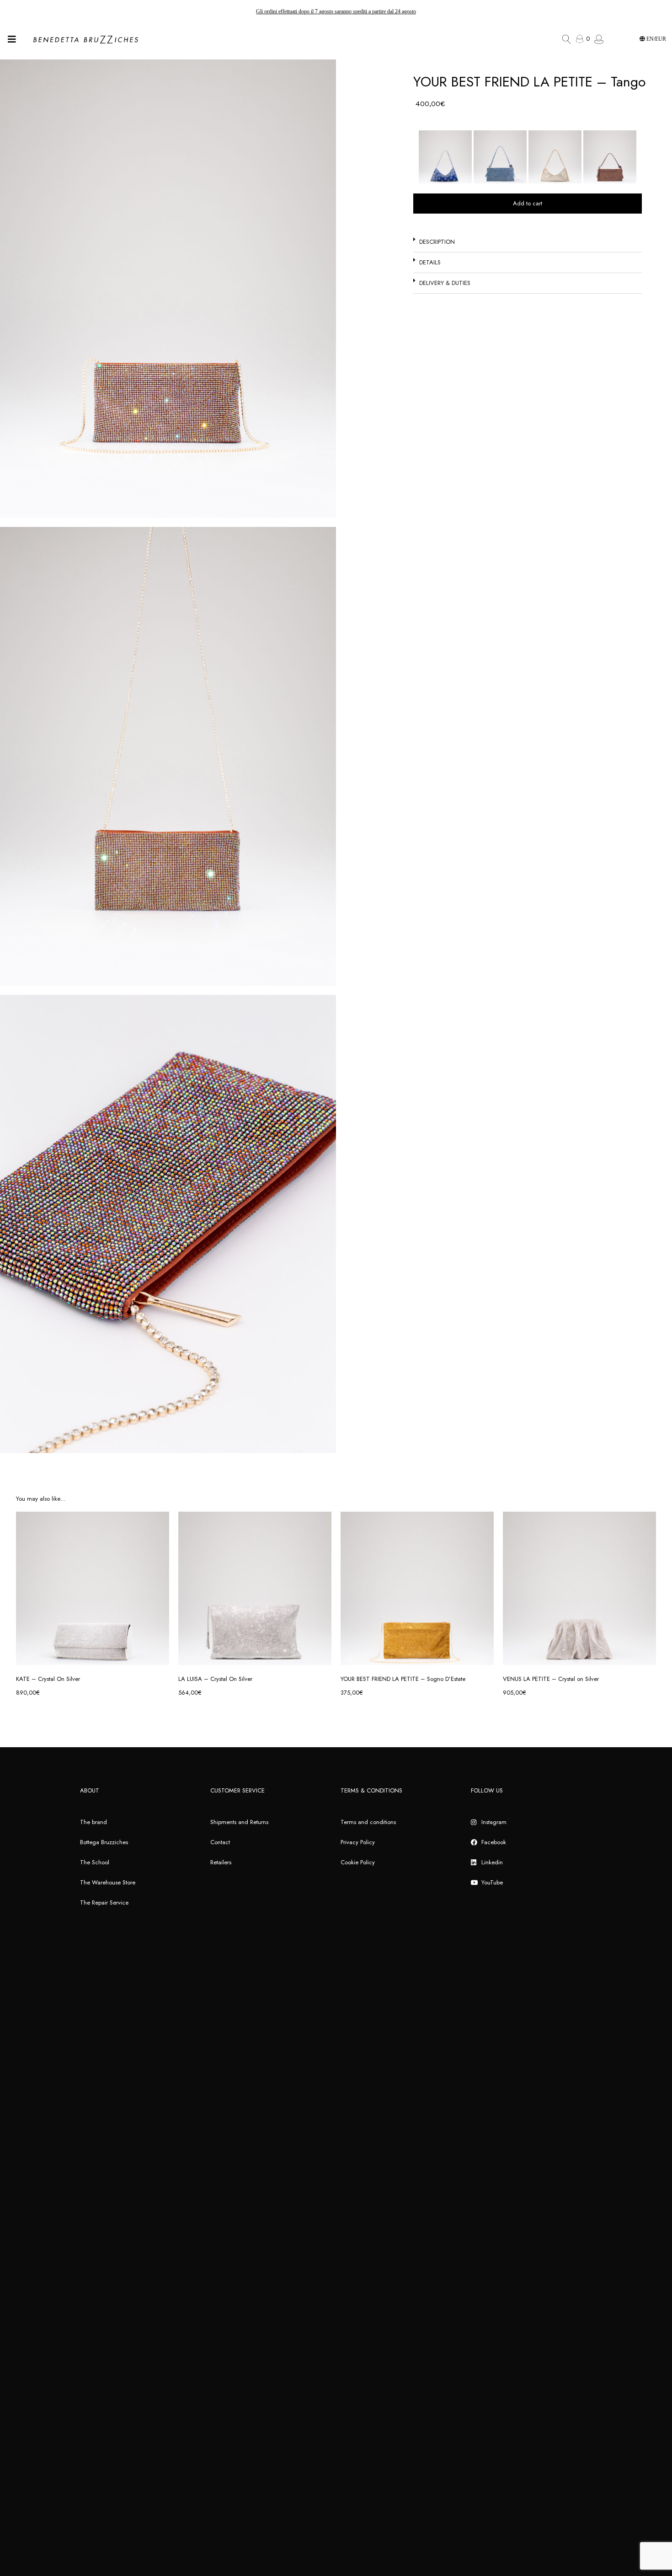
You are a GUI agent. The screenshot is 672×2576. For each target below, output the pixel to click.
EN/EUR (656, 39)
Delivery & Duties (445, 283)
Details (430, 262)
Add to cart (528, 203)
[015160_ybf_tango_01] (168, 756)
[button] (528, 242)
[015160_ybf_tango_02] (168, 289)
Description (437, 242)
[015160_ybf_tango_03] (168, 1224)
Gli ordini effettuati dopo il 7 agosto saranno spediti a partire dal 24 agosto (336, 11)
